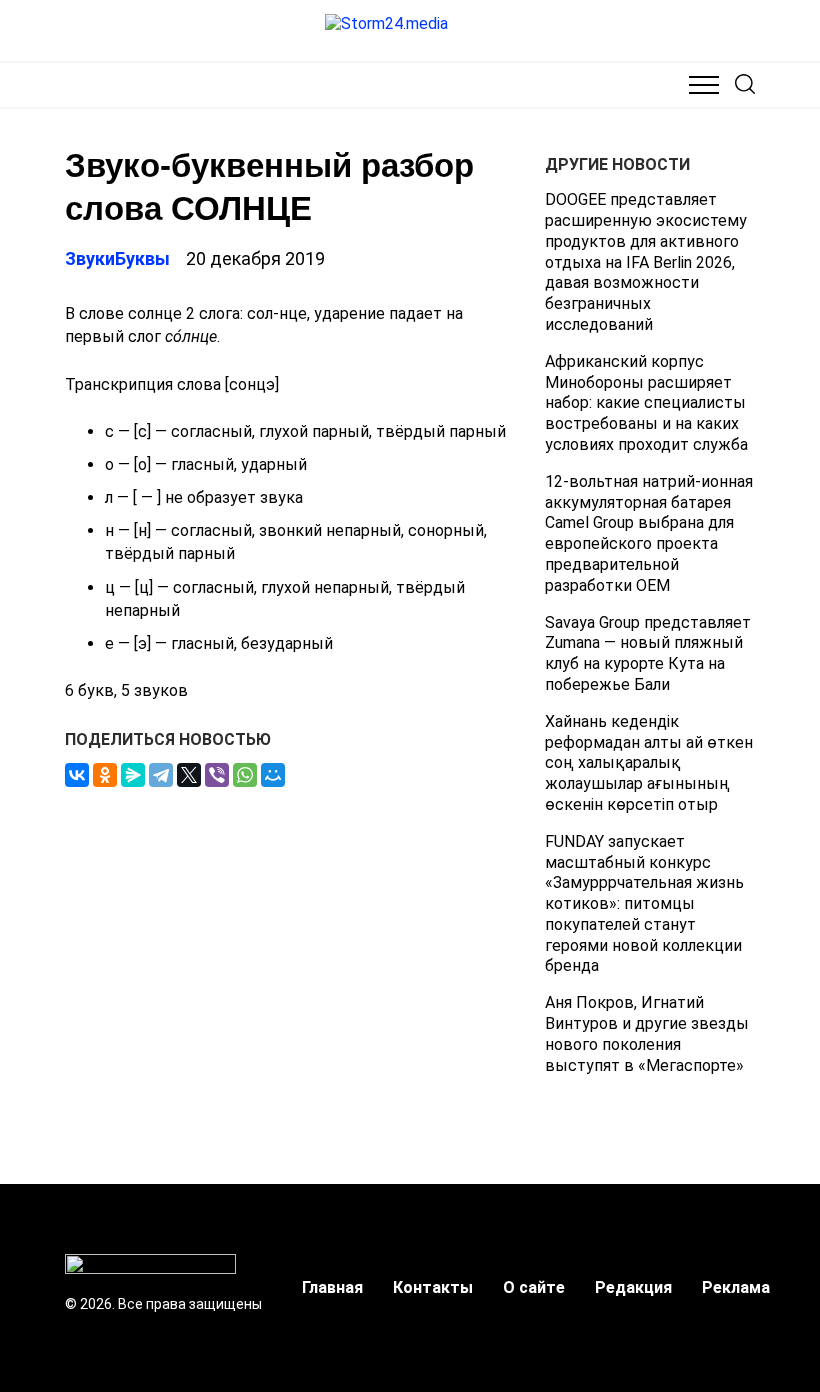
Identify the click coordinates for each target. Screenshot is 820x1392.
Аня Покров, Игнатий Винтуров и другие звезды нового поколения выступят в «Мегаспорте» (647, 1033)
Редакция (633, 1287)
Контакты (433, 1287)
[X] (189, 775)
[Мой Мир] (273, 775)
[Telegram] (161, 775)
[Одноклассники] (105, 775)
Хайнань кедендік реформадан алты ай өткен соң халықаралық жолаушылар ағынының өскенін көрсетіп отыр (649, 763)
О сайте (534, 1287)
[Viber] (217, 775)
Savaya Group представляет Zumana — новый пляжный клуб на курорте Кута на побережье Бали (648, 653)
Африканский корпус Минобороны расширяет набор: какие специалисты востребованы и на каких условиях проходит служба (646, 403)
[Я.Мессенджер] (133, 775)
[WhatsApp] (245, 775)
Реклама (736, 1287)
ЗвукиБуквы (117, 258)
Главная (332, 1287)
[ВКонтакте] (77, 775)
